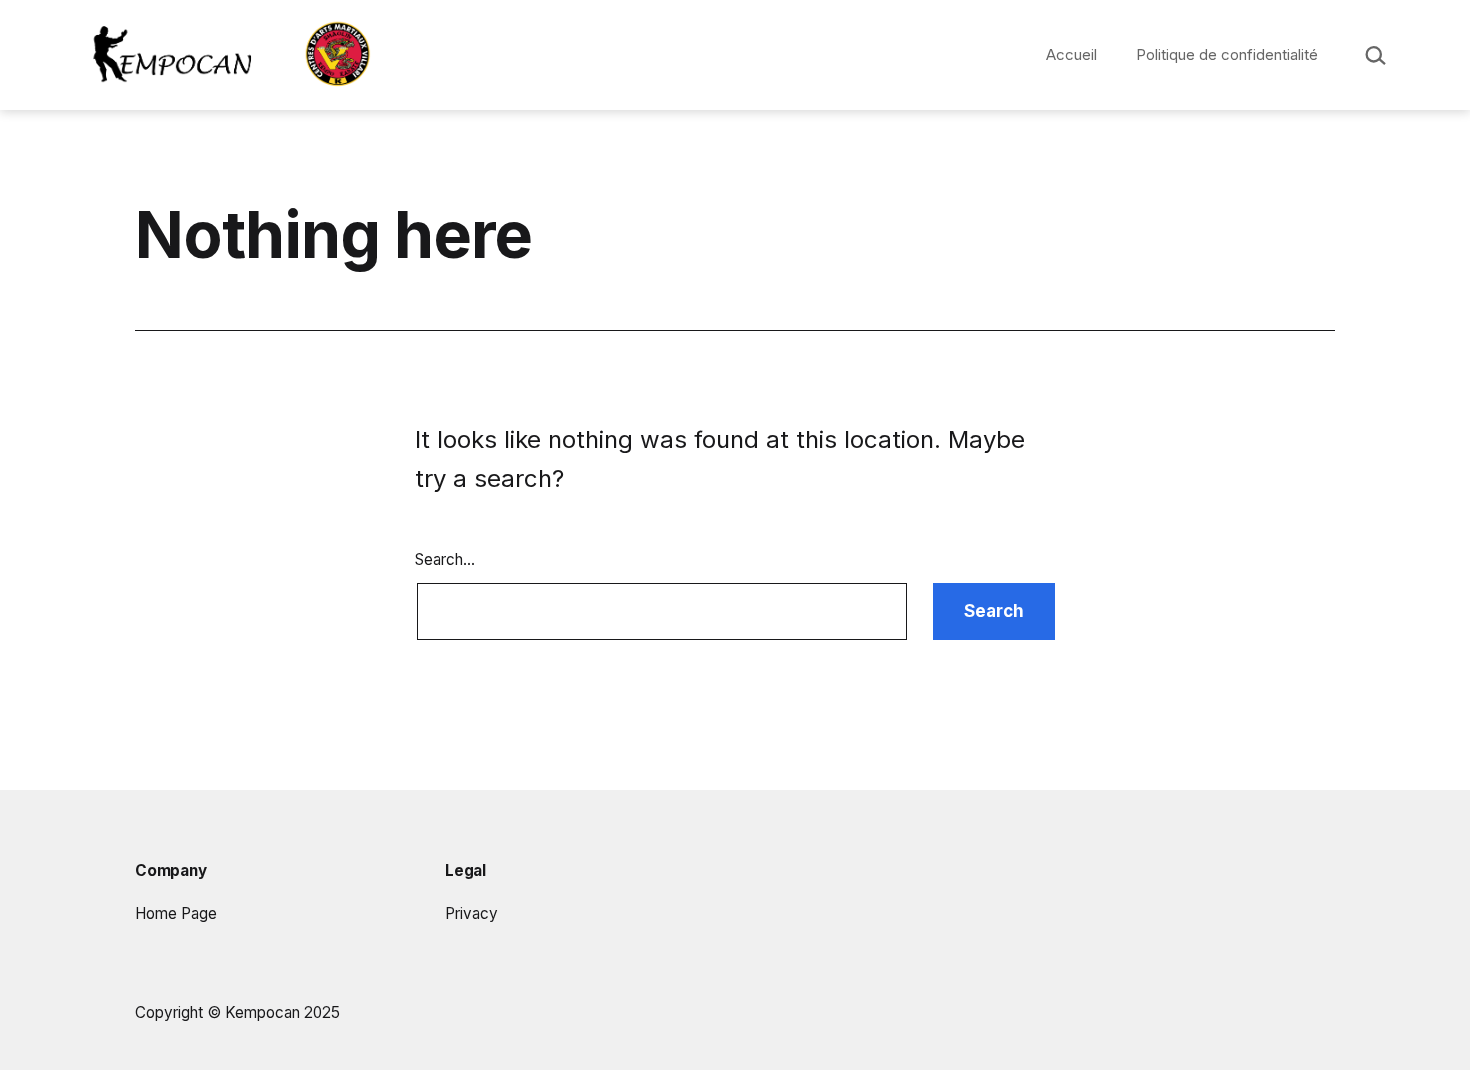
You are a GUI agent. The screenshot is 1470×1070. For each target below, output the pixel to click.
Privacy (471, 913)
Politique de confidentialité (1227, 54)
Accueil (1071, 54)
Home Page (176, 913)
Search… (445, 559)
